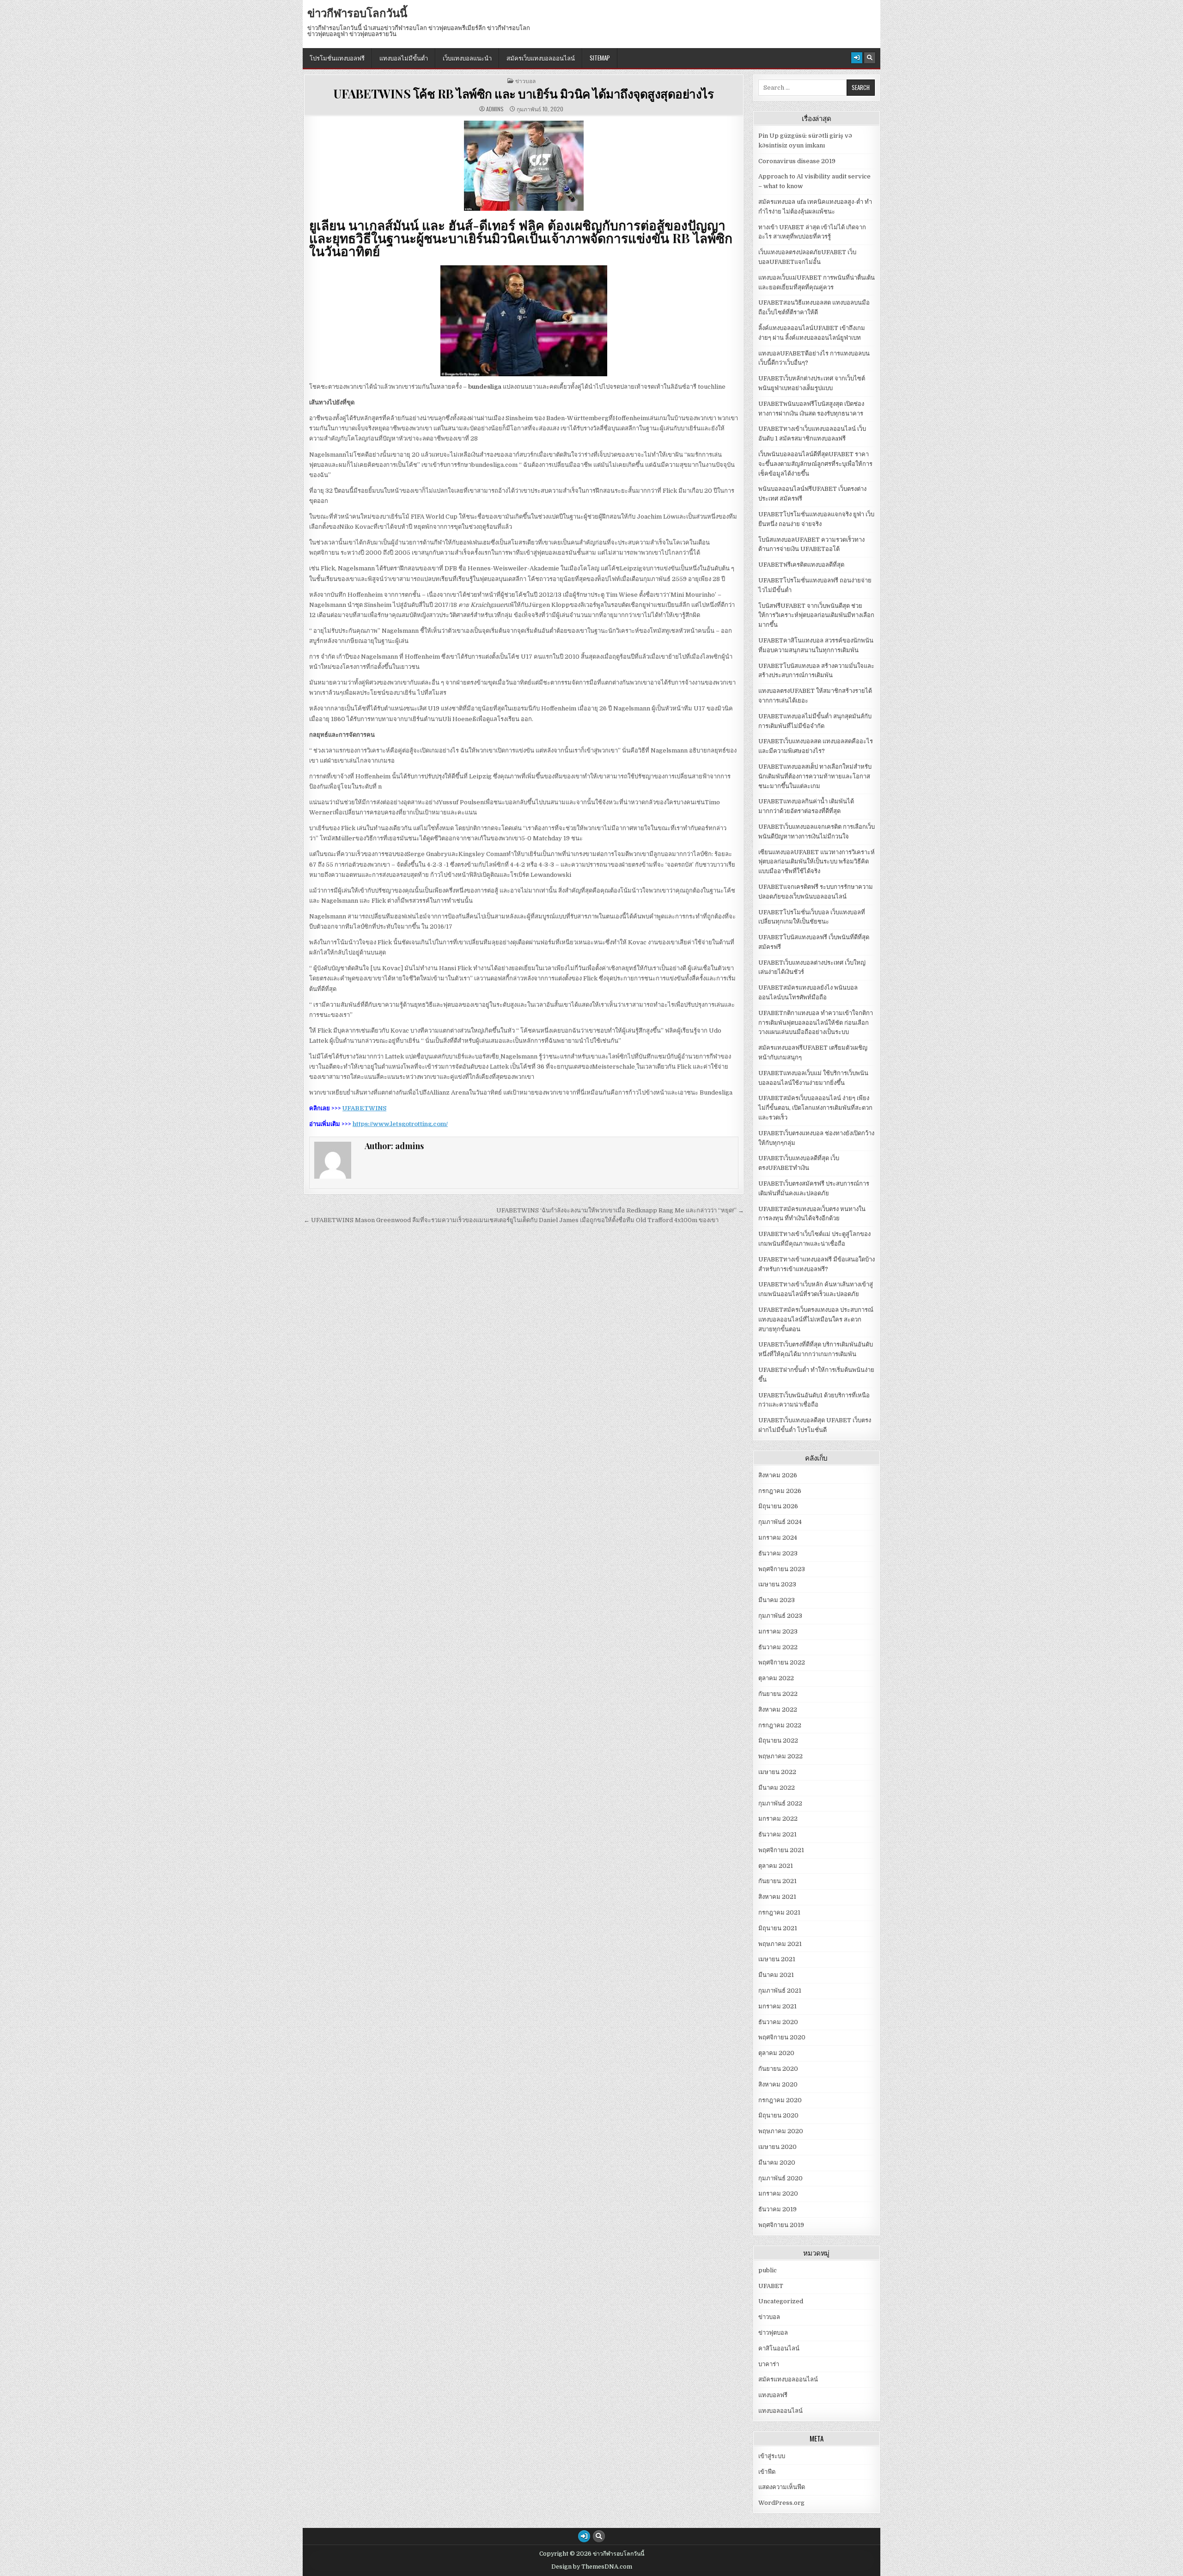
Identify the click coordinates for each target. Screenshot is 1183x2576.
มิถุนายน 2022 (778, 1741)
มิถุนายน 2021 (778, 1928)
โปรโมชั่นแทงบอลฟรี (337, 58)
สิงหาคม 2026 (778, 1475)
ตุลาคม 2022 (776, 1678)
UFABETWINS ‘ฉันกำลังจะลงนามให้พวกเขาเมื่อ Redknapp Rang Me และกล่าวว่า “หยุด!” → (620, 1210)
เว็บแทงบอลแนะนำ (467, 58)
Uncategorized (781, 2301)
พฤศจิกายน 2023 (782, 1569)
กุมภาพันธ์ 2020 (781, 2178)
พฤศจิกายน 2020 (782, 2037)
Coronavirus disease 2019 (797, 161)
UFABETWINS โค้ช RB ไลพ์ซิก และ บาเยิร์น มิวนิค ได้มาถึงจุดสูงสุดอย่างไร (524, 94)
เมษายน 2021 (777, 1959)
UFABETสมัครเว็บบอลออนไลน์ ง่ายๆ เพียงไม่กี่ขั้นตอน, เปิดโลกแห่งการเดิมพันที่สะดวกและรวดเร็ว (815, 1108)
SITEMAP (600, 58)
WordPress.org (781, 2503)
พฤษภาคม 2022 (781, 1756)
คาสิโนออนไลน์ (779, 2348)
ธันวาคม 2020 (778, 2022)
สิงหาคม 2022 (778, 1710)
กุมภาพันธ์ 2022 (780, 1803)
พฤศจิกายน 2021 (781, 1850)
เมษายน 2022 (777, 1772)
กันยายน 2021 (777, 1881)
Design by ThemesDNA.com (592, 2567)
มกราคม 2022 (778, 1819)
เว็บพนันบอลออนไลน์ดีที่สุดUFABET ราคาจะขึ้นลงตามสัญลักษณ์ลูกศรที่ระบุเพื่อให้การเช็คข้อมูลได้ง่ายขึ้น (815, 464)
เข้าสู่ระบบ (772, 2456)
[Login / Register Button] (857, 58)
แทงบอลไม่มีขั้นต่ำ (404, 58)
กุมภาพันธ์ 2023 (780, 1616)
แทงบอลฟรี (773, 2395)
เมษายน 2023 (777, 1584)
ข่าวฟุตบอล (773, 2333)
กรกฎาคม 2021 (779, 1912)
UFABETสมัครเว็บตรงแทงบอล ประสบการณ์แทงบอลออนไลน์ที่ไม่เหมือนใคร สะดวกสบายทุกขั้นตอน (816, 1319)
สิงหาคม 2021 (777, 1897)
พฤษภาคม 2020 (781, 2131)
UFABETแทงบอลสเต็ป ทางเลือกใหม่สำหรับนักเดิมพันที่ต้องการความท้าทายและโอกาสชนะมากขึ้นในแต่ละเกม (815, 776)
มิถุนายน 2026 (778, 1506)
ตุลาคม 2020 (776, 2053)
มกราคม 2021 (777, 2006)
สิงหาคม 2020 (778, 2084)
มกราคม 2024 (778, 1538)
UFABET (771, 2286)
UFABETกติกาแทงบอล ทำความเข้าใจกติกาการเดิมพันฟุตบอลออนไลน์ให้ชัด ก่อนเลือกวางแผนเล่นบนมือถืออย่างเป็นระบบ (816, 1023)
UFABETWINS (364, 1108)
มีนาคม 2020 (777, 2163)
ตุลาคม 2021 (776, 1866)
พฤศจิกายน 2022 (782, 1662)
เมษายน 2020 (777, 2147)
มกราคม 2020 (778, 2194)
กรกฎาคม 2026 (780, 1491)
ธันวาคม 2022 (778, 1647)
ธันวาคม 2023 (778, 1553)
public (768, 2270)
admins (495, 109)
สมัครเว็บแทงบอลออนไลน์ (541, 58)
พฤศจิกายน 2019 (781, 2225)
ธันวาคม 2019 (777, 2209)
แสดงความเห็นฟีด (782, 2487)
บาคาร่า (769, 2364)
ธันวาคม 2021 (777, 1834)
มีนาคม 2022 (777, 1788)
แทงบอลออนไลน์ (781, 2411)
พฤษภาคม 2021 (780, 1944)
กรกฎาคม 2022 (780, 1725)
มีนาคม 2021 (776, 1975)
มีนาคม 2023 (777, 1600)
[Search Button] (870, 58)
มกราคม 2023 (778, 1631)
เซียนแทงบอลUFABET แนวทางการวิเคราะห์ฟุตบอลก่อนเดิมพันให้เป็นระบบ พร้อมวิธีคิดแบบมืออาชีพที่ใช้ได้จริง (817, 862)
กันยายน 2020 (778, 2069)
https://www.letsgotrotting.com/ (400, 1124)
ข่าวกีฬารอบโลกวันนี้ (357, 12)
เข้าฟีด (767, 2472)
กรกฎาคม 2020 (780, 2100)
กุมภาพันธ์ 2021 (780, 1991)
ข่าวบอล (525, 81)
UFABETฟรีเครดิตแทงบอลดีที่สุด (801, 565)
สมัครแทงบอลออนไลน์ (788, 2379)
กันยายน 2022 (778, 1694)
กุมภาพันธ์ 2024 (780, 1522)
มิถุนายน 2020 (778, 2115)
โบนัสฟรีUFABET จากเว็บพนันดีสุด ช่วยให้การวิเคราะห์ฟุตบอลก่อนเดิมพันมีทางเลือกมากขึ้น (816, 615)
